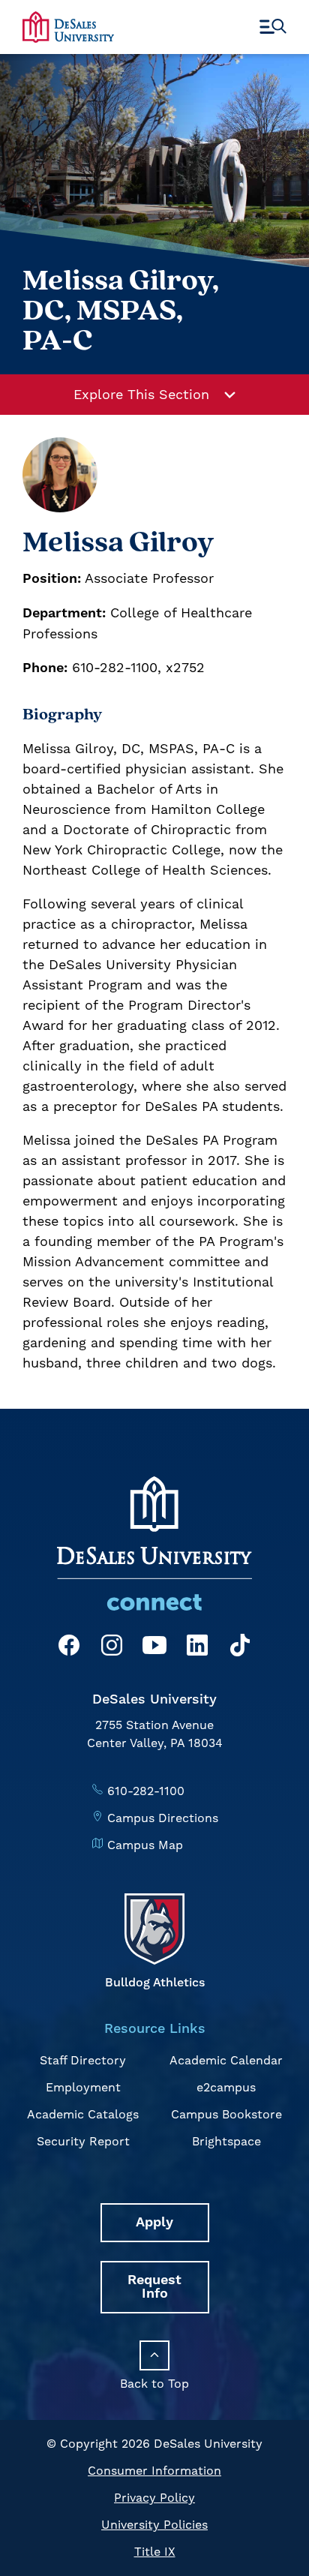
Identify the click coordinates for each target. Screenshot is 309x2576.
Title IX (155, 2552)
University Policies (154, 2525)
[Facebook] (69, 1648)
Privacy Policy (154, 2498)
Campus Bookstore (226, 2114)
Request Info (154, 2287)
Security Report (83, 2141)
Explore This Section (141, 394)
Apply (154, 2222)
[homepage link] (68, 27)
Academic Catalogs (83, 2114)
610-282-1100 (146, 1791)
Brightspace (226, 2141)
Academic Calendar (226, 2060)
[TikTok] (240, 1648)
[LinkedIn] (197, 1648)
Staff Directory (83, 2060)
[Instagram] (112, 1648)
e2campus (226, 2087)
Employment (83, 2087)
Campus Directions (163, 1818)
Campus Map (145, 1845)
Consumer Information (154, 2471)
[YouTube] (154, 1648)
